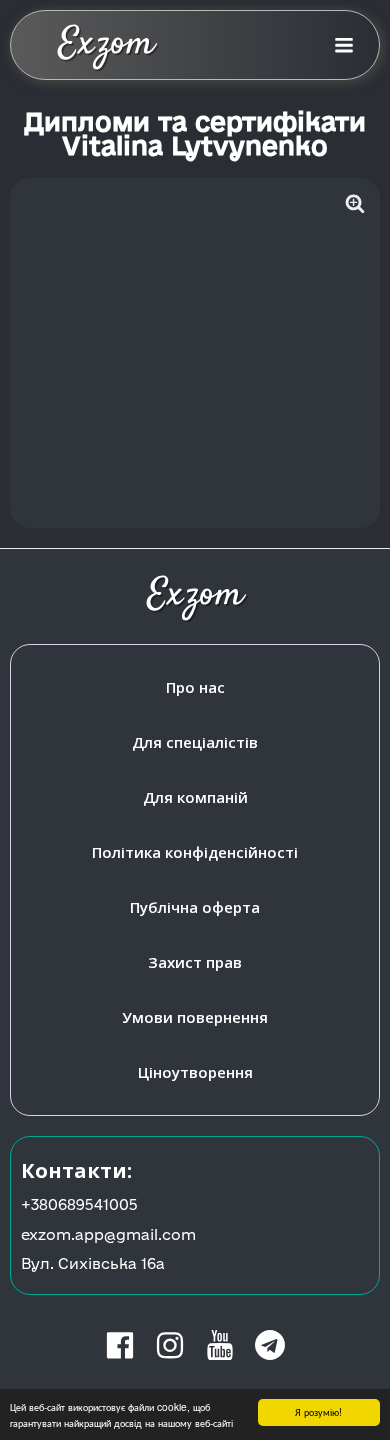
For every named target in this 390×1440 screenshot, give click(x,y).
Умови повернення (195, 1017)
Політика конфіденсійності (195, 852)
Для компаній (195, 797)
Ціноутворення (195, 1072)
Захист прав (195, 962)
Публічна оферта (195, 907)
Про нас (195, 687)
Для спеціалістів (195, 742)
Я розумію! (318, 1411)
